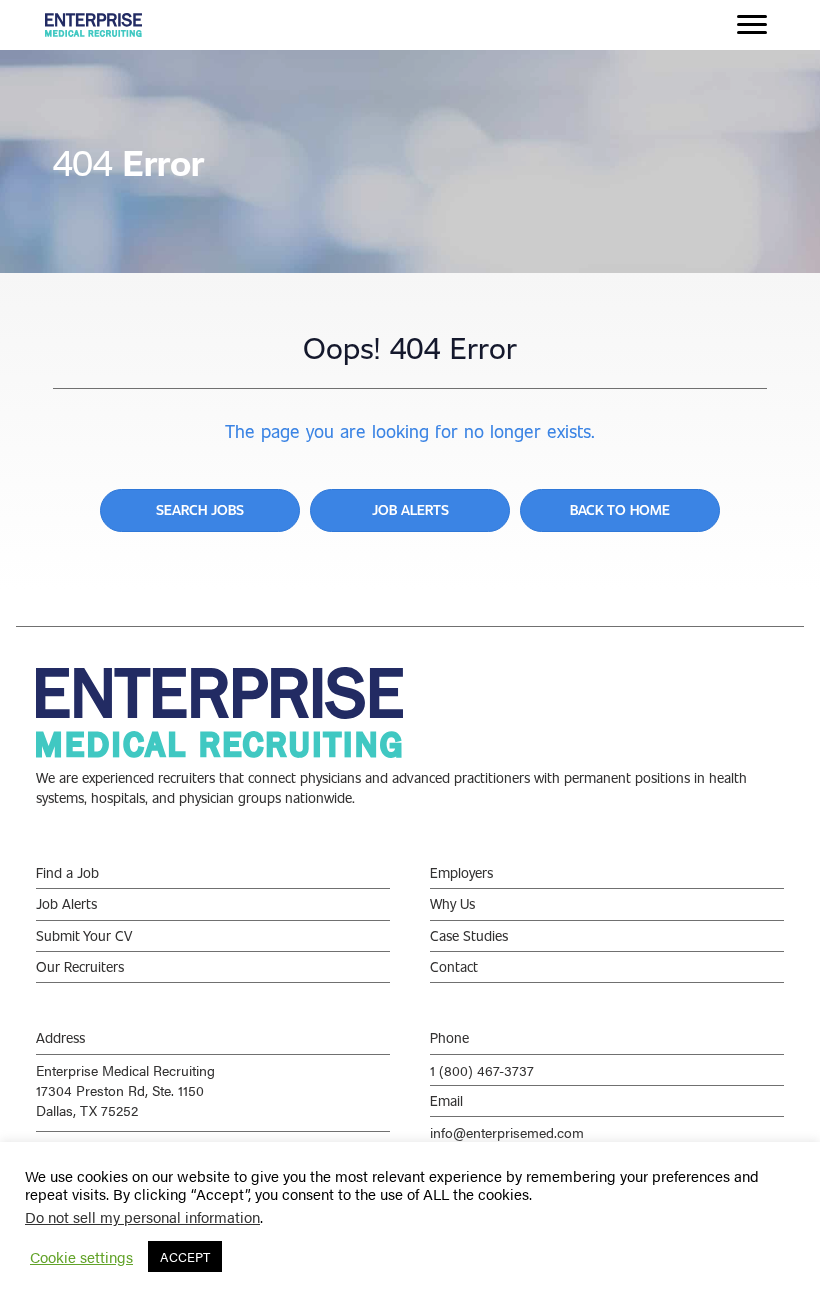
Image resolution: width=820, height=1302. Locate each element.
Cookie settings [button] (81, 1257)
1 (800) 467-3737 (482, 1070)
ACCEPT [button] (185, 1256)
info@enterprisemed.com (507, 1132)
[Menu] (752, 25)
